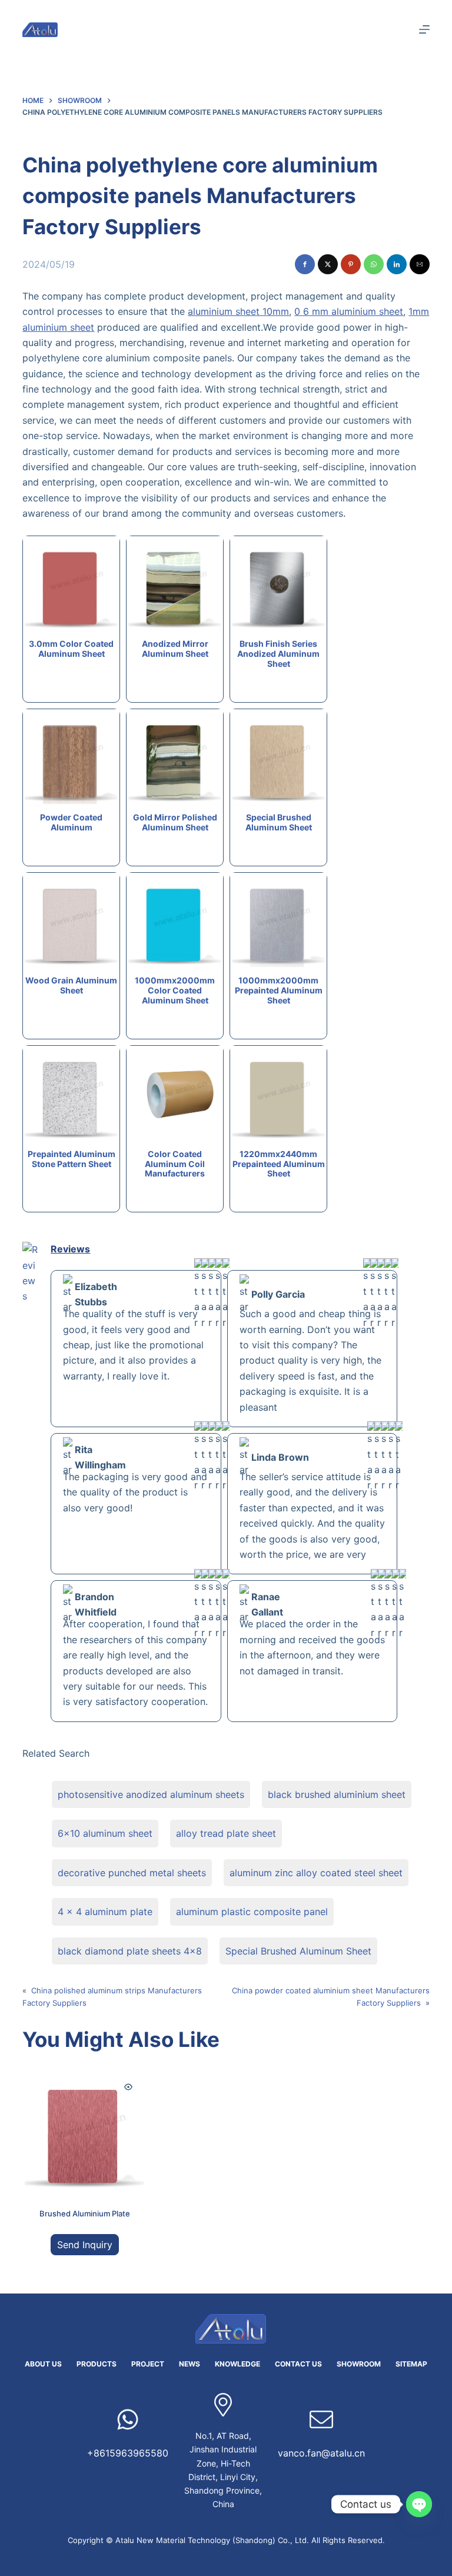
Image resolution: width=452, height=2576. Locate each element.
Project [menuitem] (148, 2364)
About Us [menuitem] (43, 2364)
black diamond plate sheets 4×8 (130, 1951)
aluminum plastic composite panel (252, 1912)
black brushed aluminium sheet (337, 1794)
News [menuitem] (190, 2364)
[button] (305, 264)
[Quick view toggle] (128, 2087)
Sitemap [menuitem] (411, 2364)
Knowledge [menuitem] (237, 2364)
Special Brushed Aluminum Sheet (298, 1951)
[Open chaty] (419, 2504)
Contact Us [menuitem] (298, 2364)
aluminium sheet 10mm (238, 311)
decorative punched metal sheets (132, 1873)
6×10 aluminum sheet (105, 1833)
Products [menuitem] (97, 2364)
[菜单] (424, 29)
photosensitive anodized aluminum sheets (151, 1794)
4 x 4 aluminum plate (105, 1912)
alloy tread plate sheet (226, 1833)
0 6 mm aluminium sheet (349, 311)
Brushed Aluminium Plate (85, 2213)
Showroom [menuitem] (359, 2364)
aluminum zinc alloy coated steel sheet (316, 1873)
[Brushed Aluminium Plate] (84, 2130)
